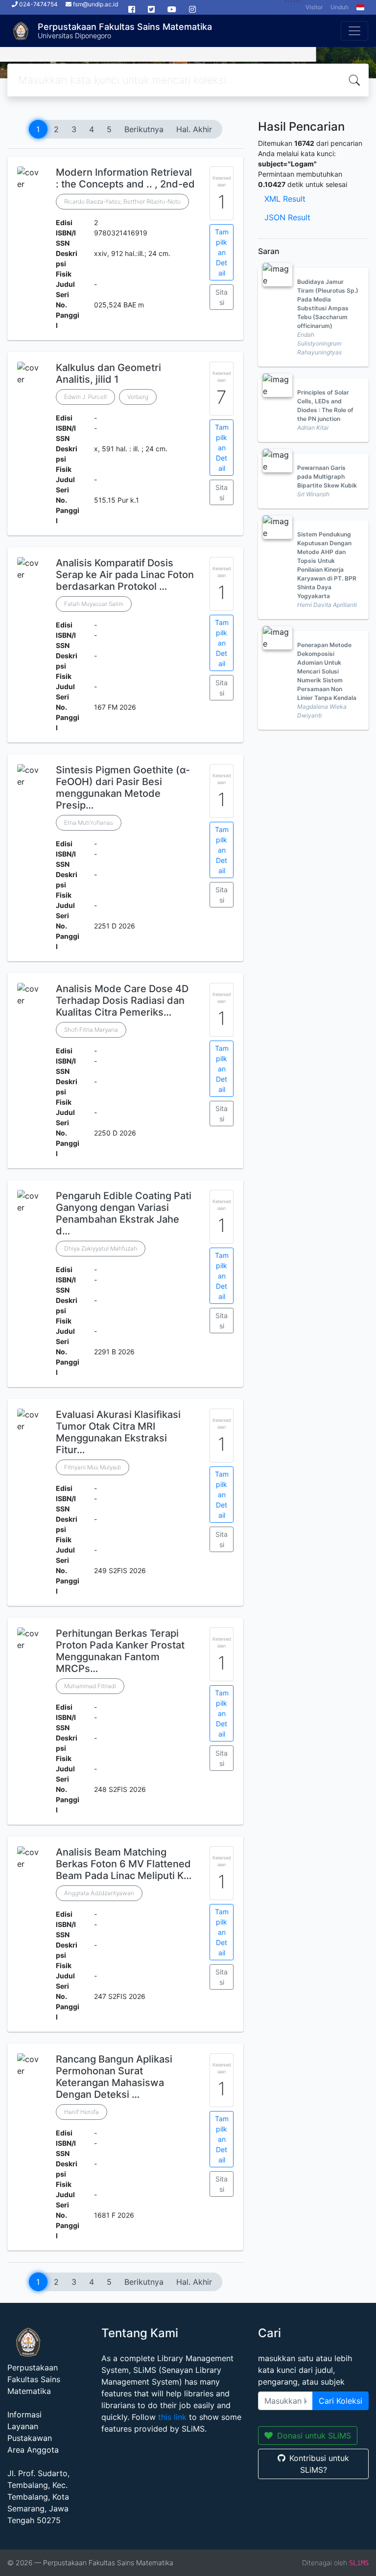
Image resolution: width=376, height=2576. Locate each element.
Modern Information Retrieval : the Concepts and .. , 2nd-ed (125, 178)
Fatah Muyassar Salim (94, 604)
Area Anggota (33, 2450)
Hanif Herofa (82, 2112)
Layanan (23, 2426)
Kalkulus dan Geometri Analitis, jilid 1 (108, 373)
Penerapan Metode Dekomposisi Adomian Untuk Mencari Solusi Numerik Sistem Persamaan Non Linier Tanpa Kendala (327, 671)
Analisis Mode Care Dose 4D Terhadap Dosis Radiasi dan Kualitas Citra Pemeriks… (122, 1000)
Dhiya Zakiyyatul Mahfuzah (101, 1248)
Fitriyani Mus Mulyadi (93, 1467)
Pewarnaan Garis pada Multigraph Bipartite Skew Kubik (327, 476)
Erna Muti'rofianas (89, 823)
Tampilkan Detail (222, 252)
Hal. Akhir (194, 129)
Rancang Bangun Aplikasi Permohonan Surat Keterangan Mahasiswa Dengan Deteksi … (114, 2077)
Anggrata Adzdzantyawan (99, 1893)
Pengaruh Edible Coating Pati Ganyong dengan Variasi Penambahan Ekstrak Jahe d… (124, 1213)
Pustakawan (30, 2438)
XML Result (285, 199)
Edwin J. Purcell (85, 397)
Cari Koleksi (341, 2401)
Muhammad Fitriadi (90, 1686)
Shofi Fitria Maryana (91, 1030)
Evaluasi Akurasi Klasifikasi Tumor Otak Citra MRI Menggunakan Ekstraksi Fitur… (118, 1432)
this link (172, 2417)
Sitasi (222, 297)
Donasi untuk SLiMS (314, 2436)
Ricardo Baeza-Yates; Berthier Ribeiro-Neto (122, 201)
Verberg (138, 397)
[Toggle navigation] (354, 31)
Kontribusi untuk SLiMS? (319, 2464)
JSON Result (287, 217)
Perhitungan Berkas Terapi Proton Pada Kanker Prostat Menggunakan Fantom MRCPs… (120, 1651)
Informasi (24, 2414)
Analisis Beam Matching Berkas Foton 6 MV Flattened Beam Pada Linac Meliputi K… (124, 1864)
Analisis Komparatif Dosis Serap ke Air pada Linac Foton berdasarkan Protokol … (125, 575)
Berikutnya (144, 129)
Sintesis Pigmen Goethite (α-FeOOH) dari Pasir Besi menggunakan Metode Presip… (123, 788)
